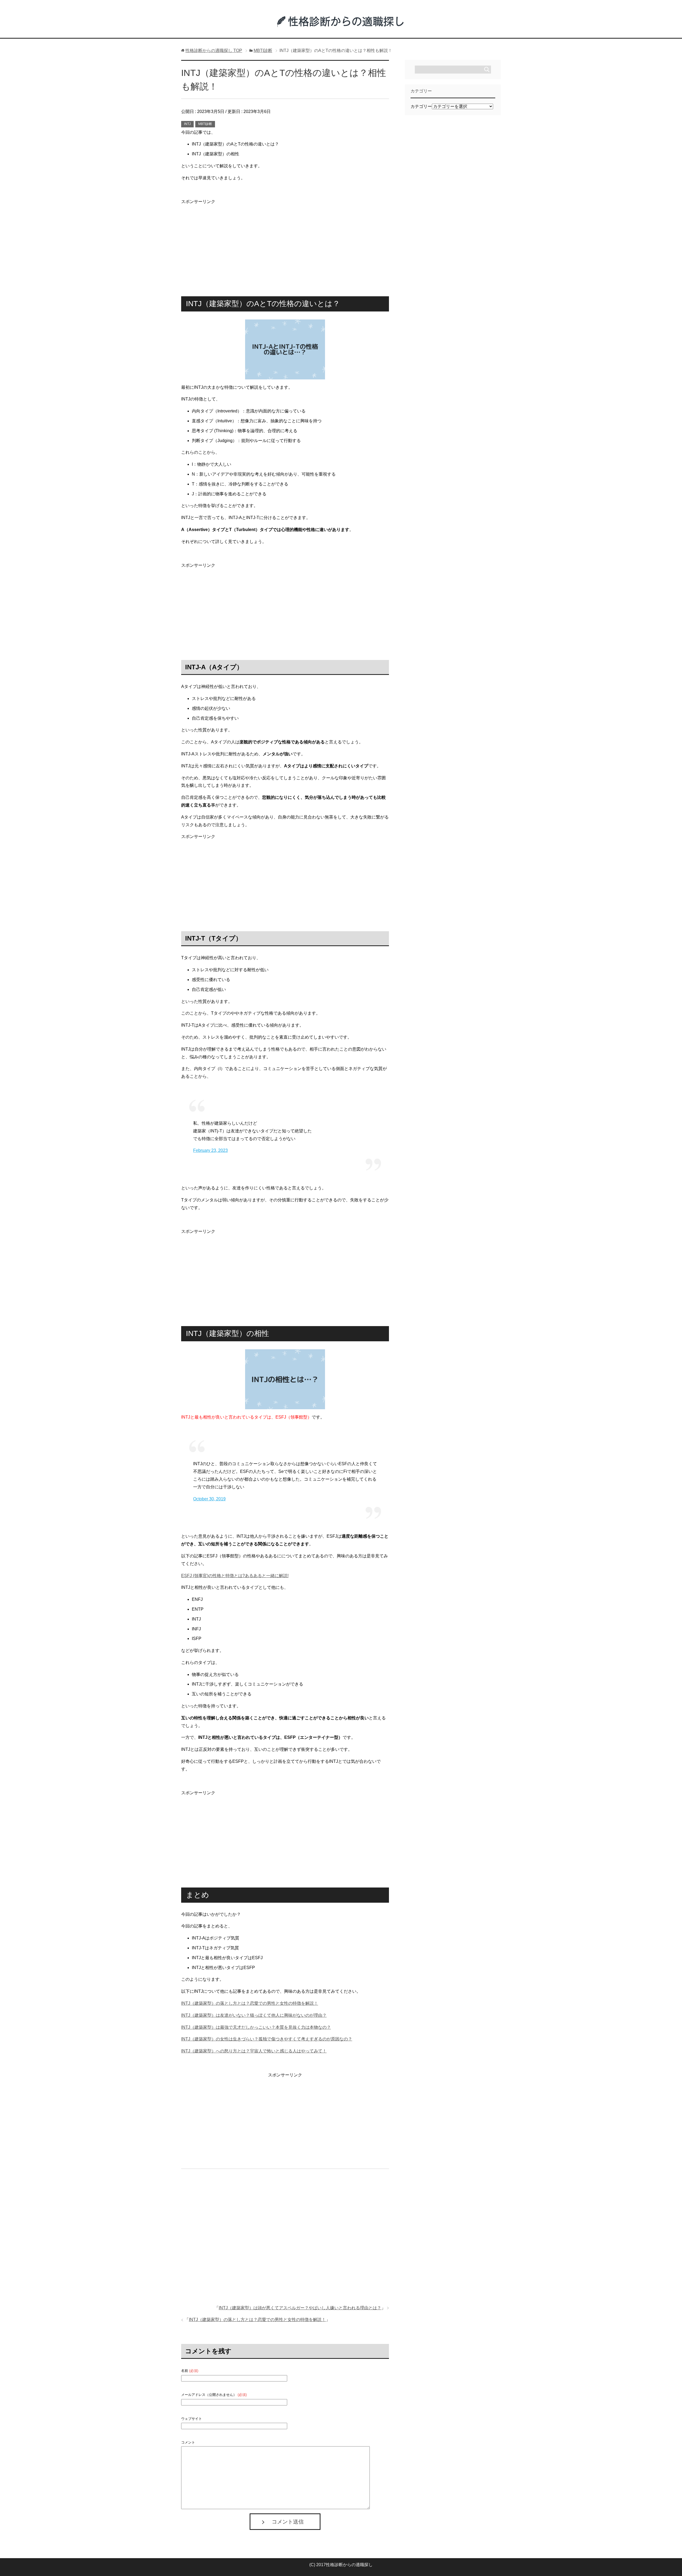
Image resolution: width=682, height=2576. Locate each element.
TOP (214, 50)
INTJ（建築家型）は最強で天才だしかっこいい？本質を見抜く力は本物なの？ (256, 2027)
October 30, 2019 (209, 1499)
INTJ (187, 124)
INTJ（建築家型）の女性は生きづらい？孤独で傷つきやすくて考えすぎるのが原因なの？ (267, 2039)
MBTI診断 (205, 124)
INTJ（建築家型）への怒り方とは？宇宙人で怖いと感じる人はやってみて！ (254, 2051)
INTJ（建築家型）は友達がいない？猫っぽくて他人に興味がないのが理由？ (254, 2015)
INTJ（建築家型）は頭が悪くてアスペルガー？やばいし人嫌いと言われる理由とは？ (300, 2308)
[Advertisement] (285, 243)
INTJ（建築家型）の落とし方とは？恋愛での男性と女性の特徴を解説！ (250, 2003)
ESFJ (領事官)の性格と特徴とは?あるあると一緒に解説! (235, 1576)
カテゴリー (421, 106)
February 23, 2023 (210, 1150)
